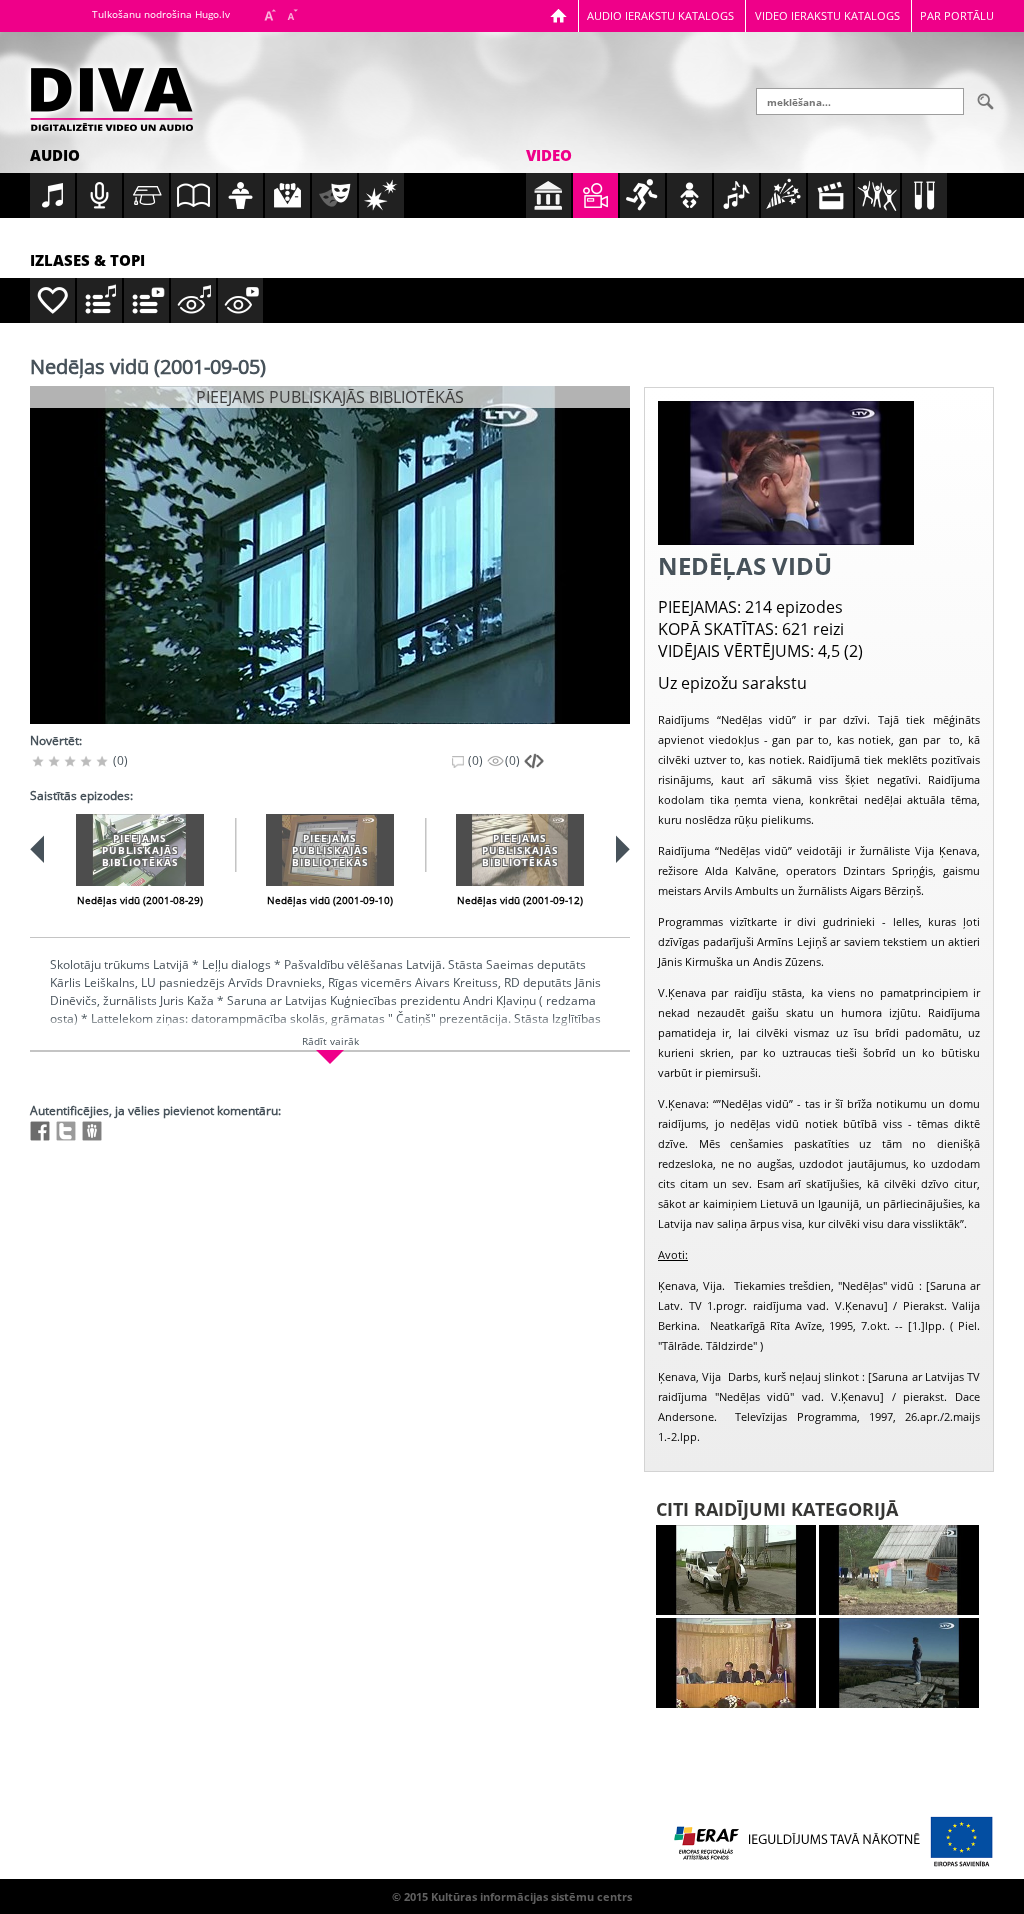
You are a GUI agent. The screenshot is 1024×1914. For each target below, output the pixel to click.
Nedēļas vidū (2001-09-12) (520, 900)
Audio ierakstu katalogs (660, 15)
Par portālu (957, 15)
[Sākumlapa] (558, 15)
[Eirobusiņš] (736, 1570)
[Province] (899, 1570)
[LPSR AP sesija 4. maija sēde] (736, 1663)
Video (549, 155)
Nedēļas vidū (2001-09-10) (330, 900)
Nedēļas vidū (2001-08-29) (140, 900)
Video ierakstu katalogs (827, 15)
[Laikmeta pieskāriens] (899, 1663)
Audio (55, 155)
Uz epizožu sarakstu (732, 683)
